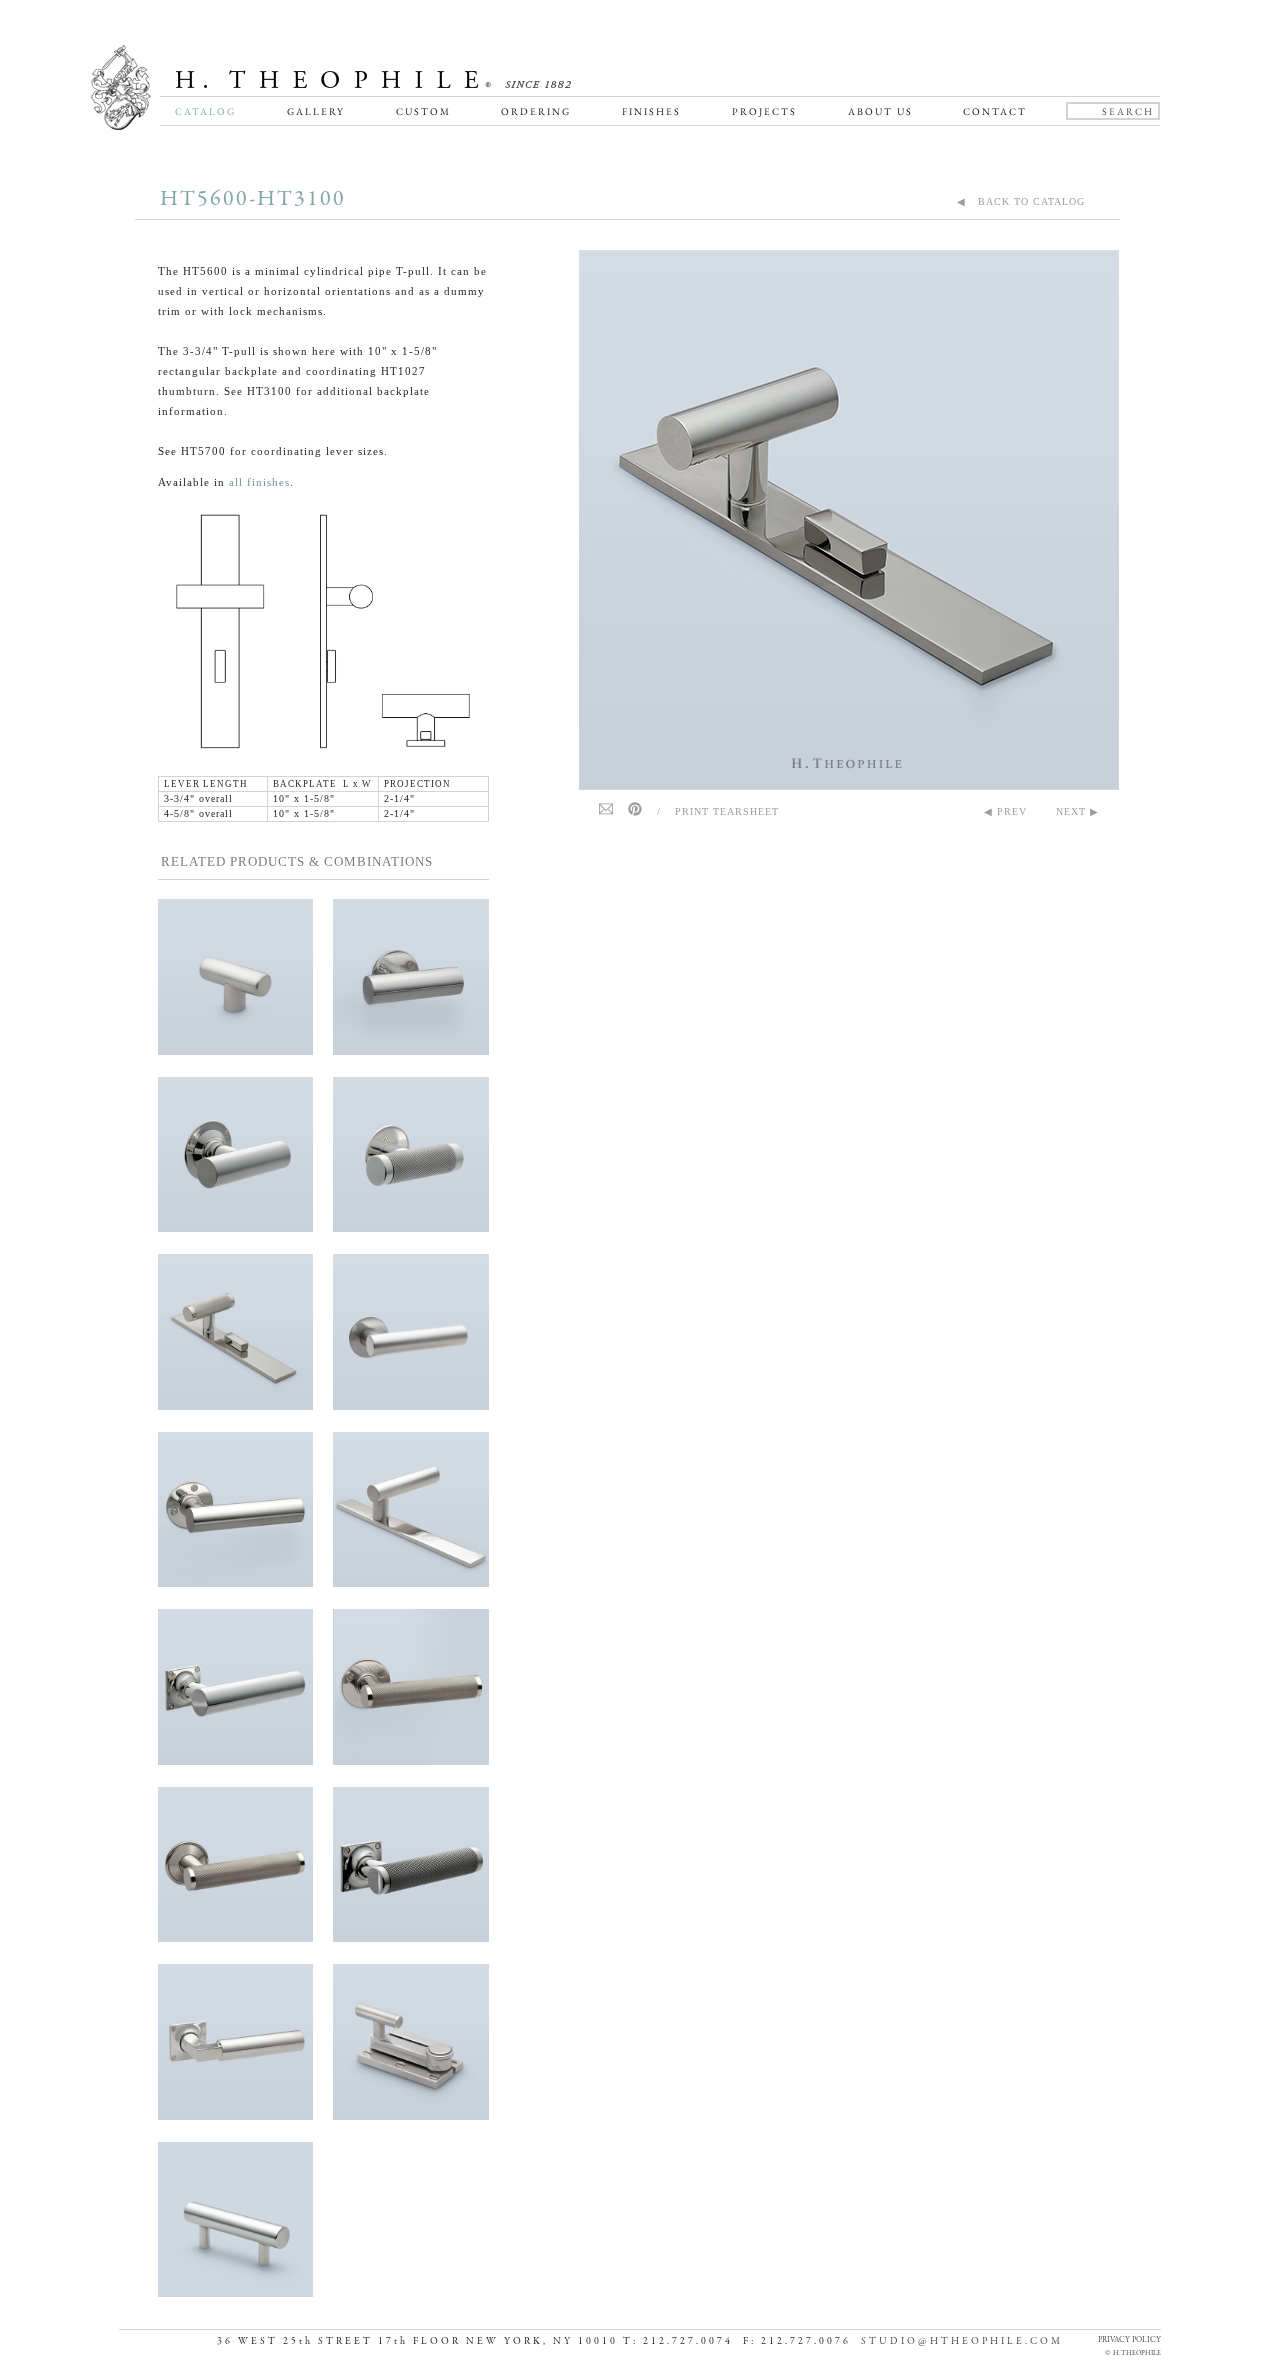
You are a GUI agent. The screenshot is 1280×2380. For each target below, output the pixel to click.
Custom (423, 111)
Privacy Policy (1129, 2339)
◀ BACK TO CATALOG (1021, 201)
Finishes (651, 111)
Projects (764, 111)
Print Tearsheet (727, 811)
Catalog (205, 111)
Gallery (316, 111)
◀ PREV (1005, 811)
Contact (995, 111)
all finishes (259, 482)
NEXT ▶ (1077, 811)
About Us (880, 111)
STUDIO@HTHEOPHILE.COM (962, 2341)
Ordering (536, 111)
